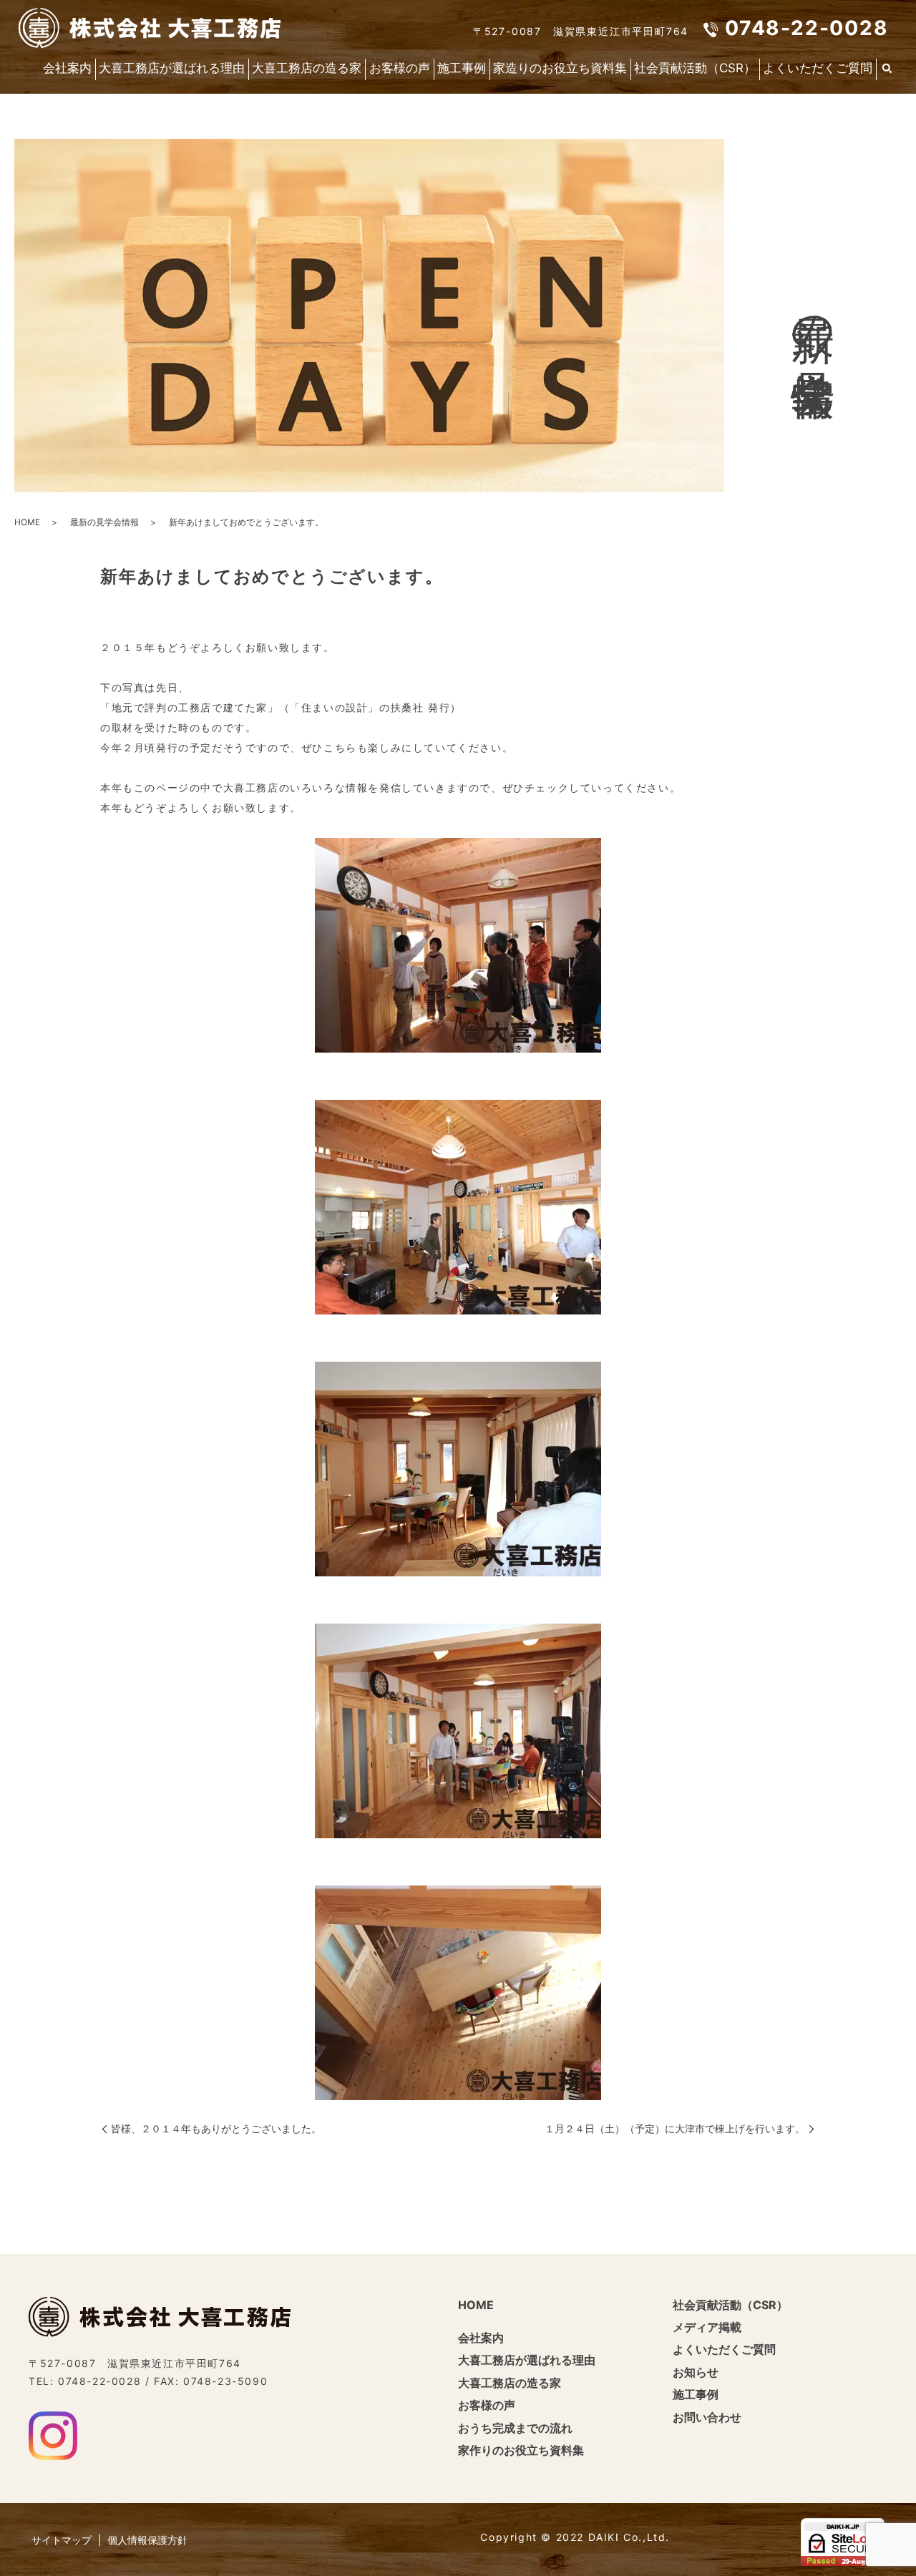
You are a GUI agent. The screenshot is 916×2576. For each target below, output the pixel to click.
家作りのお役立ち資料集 (521, 2450)
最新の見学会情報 (104, 522)
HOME (27, 522)
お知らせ (696, 2372)
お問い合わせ (707, 2417)
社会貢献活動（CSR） (695, 68)
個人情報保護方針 (147, 2540)
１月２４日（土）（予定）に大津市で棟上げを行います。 (675, 2128)
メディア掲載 (707, 2327)
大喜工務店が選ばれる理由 (172, 68)
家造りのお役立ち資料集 (560, 68)
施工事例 (462, 68)
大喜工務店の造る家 (307, 68)
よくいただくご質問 (818, 68)
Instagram (53, 2436)
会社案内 (67, 68)
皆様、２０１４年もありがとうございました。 (216, 2128)
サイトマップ (62, 2540)
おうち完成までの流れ (515, 2428)
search (887, 69)
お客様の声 (400, 68)
